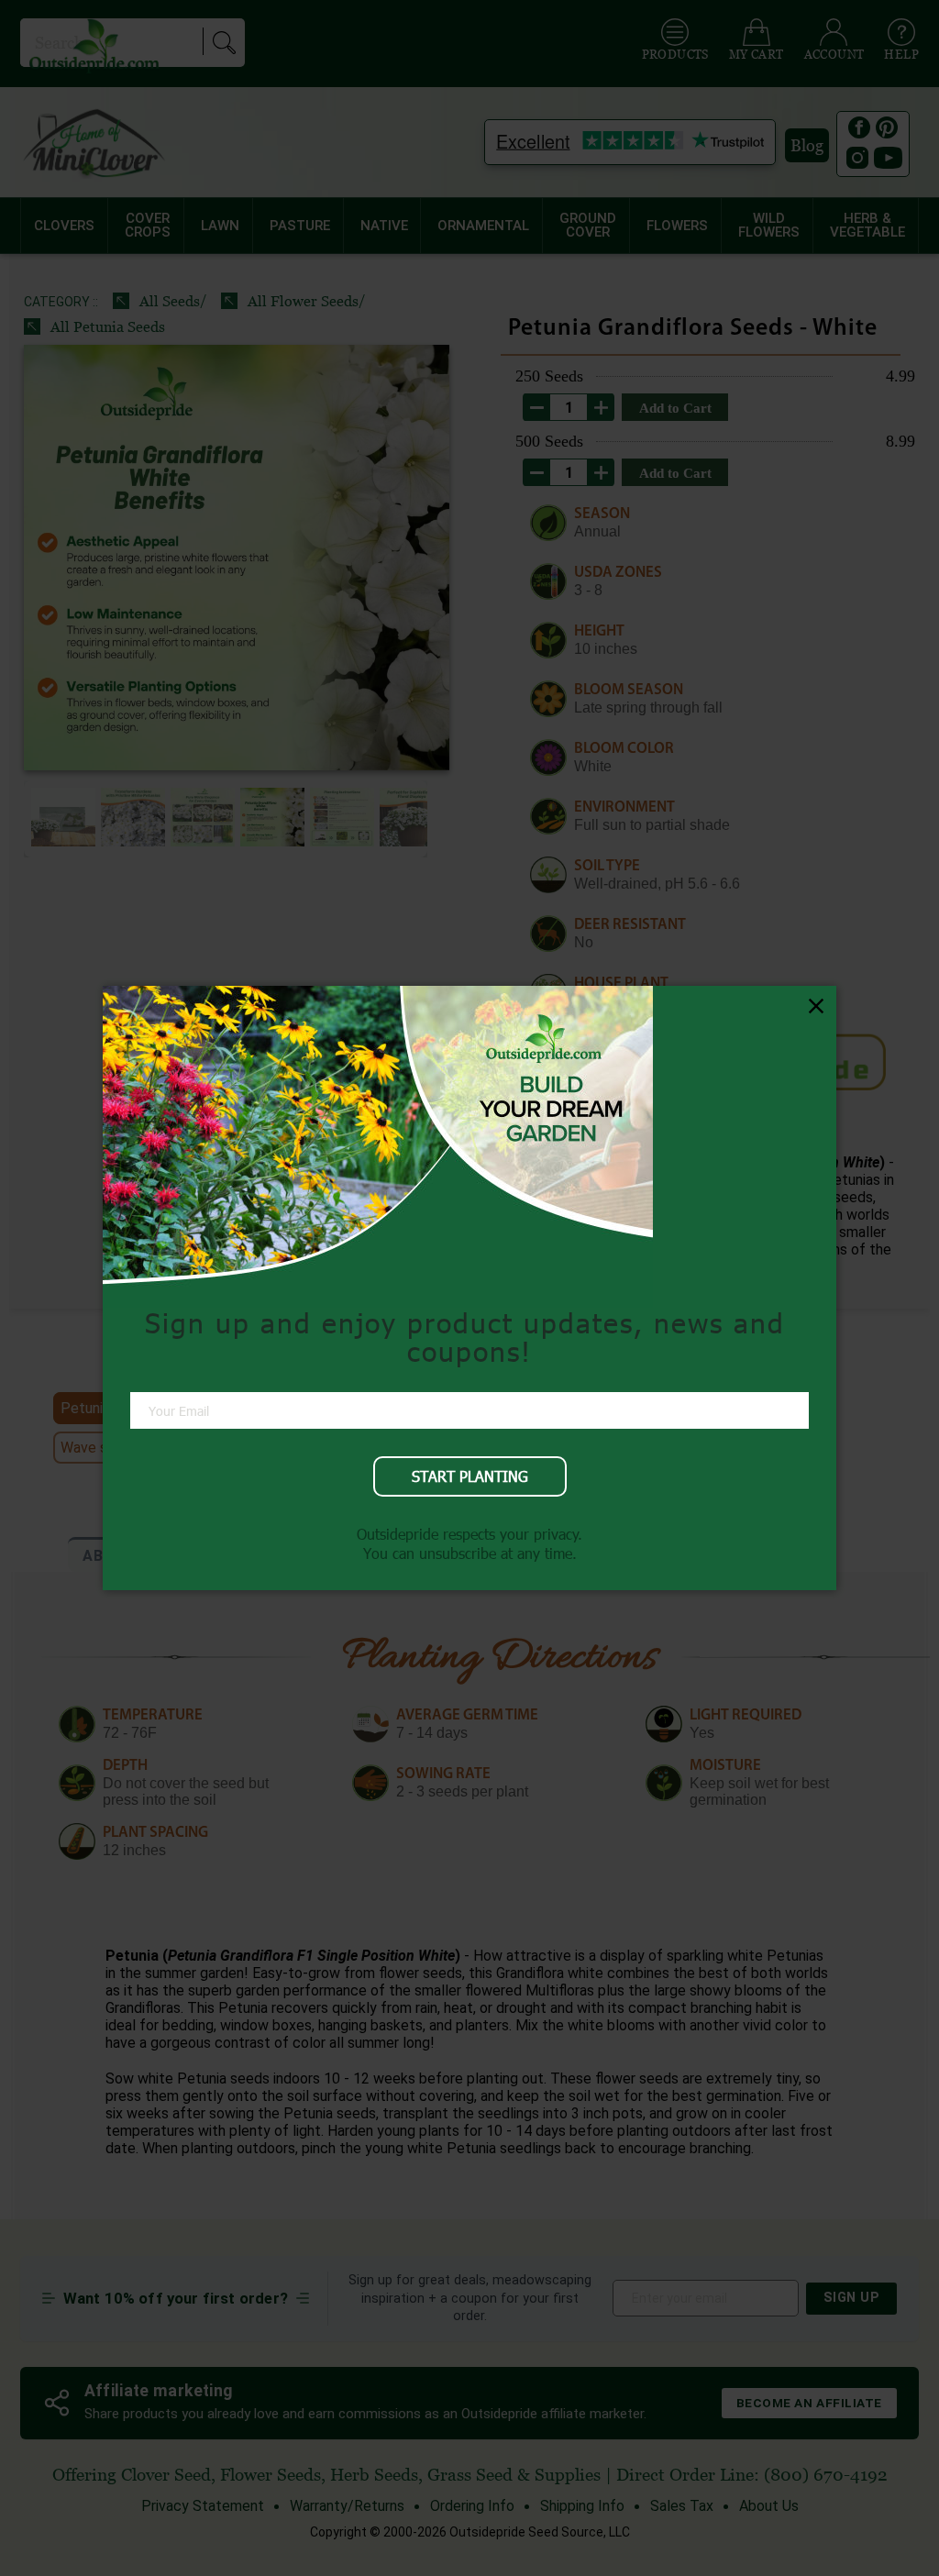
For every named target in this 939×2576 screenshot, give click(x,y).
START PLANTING (470, 1476)
